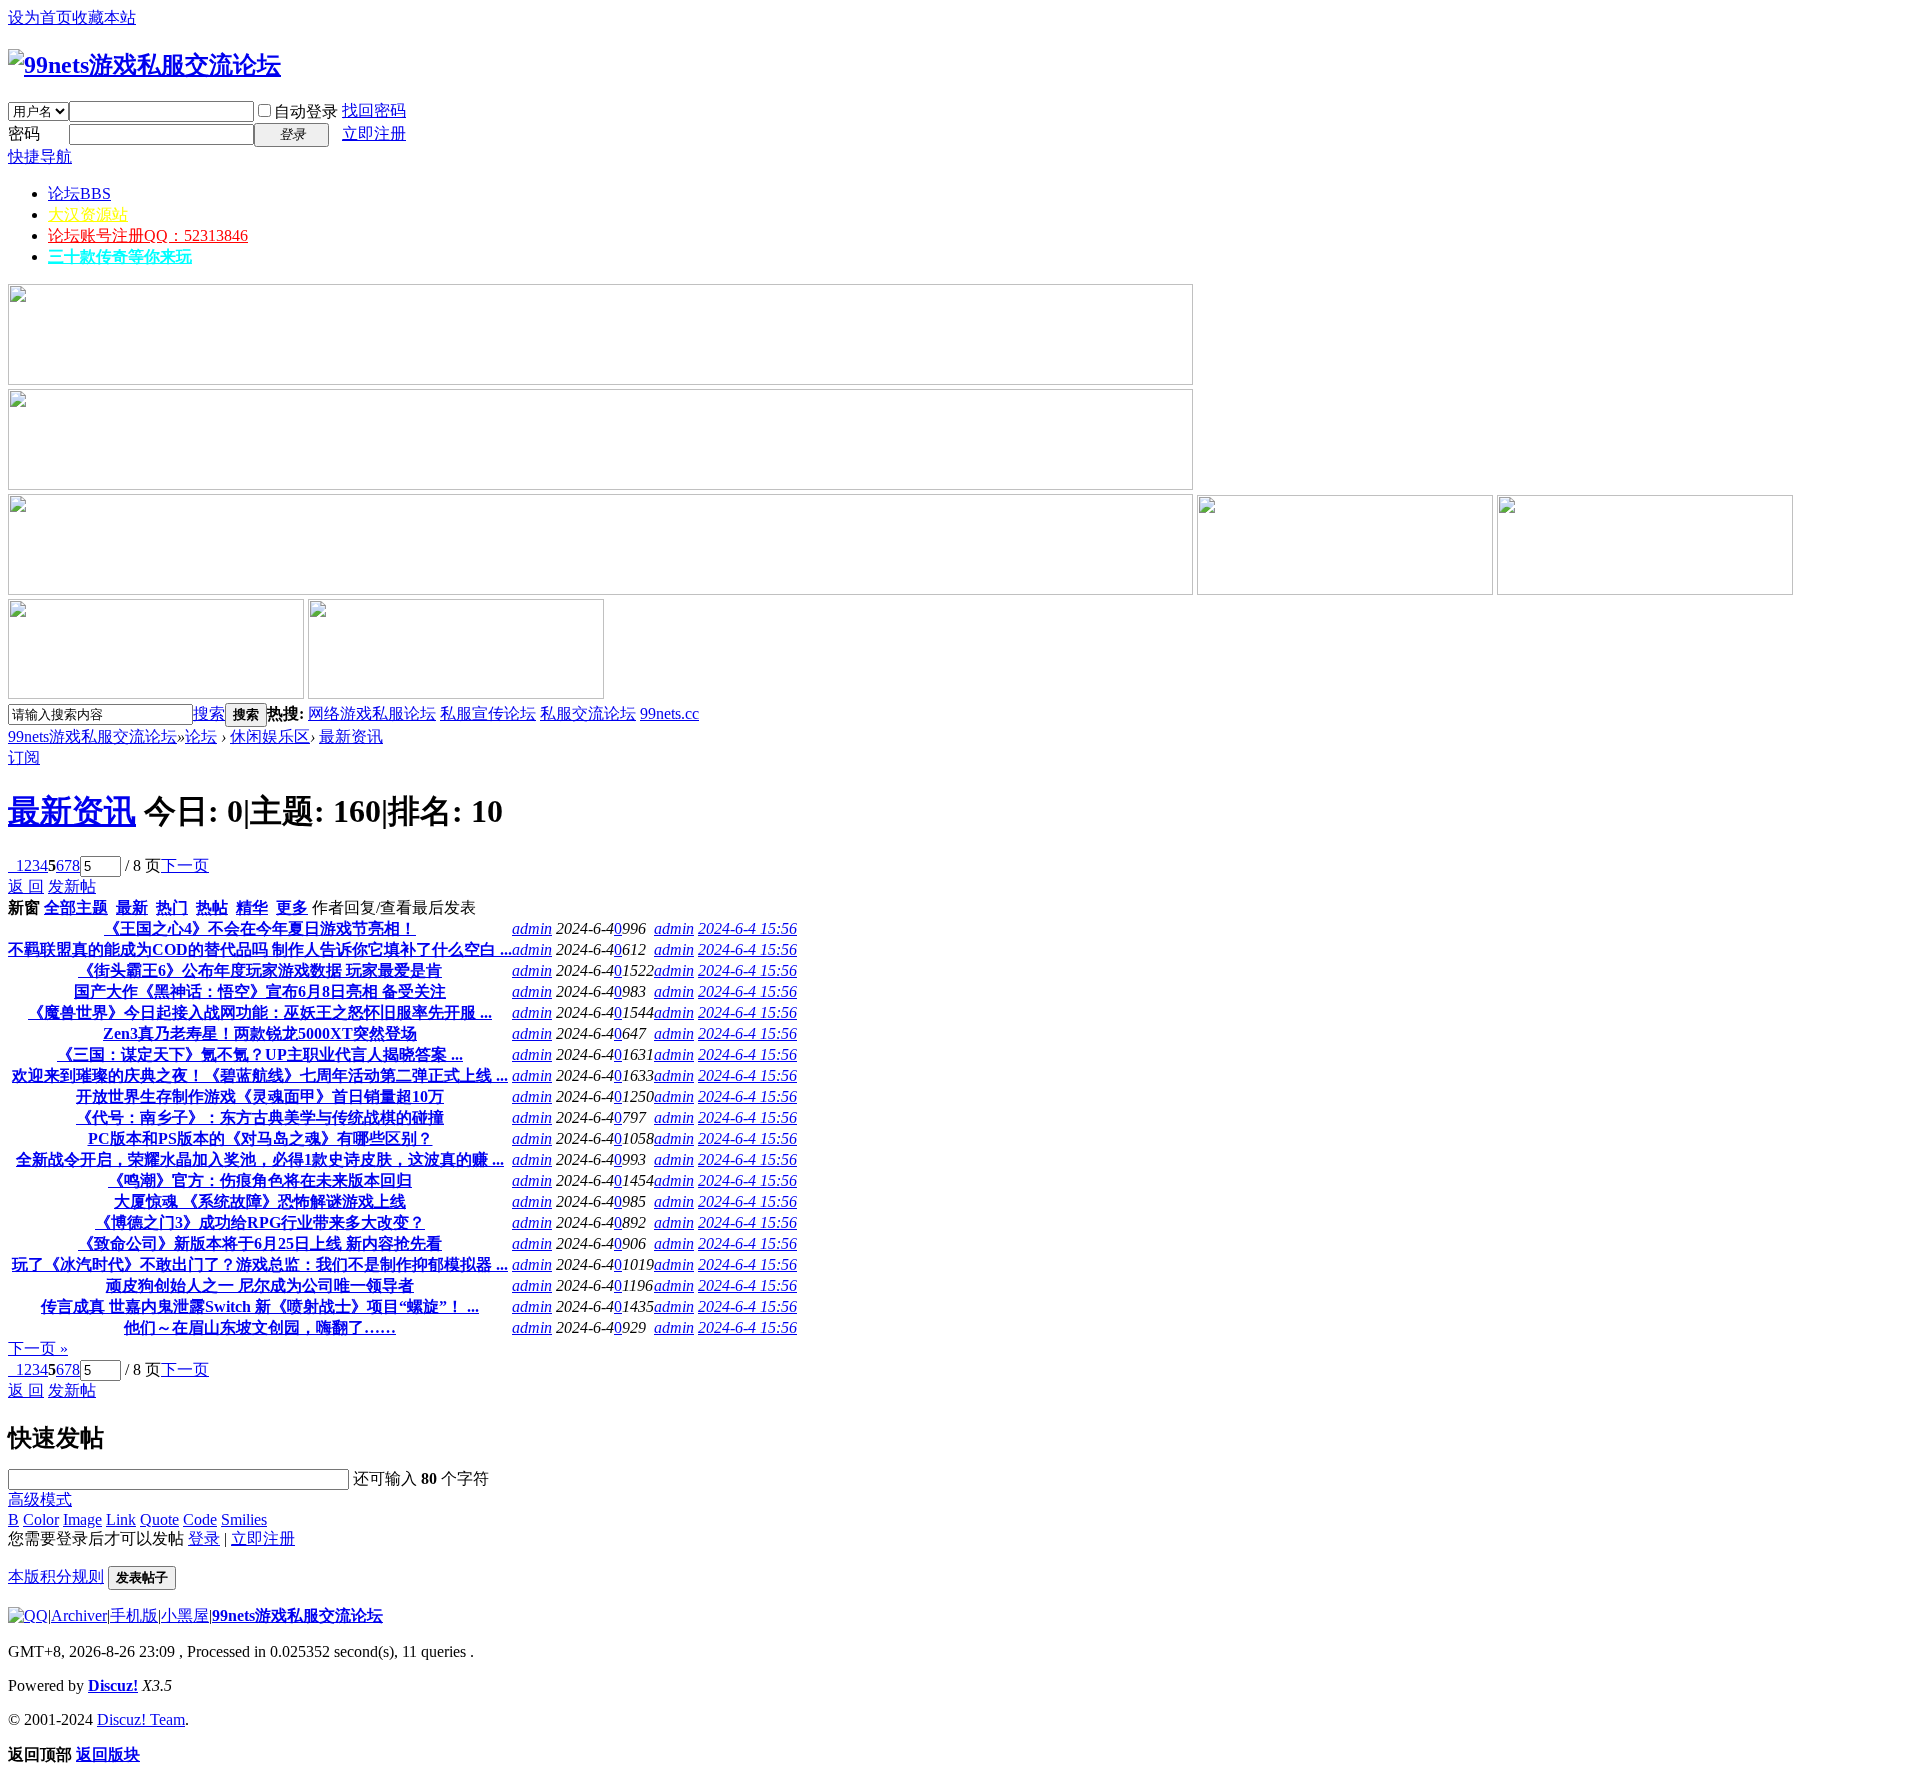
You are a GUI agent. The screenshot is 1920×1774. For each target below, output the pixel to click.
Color (41, 1519)
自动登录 (306, 111)
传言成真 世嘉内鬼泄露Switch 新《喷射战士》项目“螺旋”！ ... (260, 1306)
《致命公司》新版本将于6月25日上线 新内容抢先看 (260, 1243)
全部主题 (76, 907)
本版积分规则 (56, 1576)
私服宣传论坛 (488, 713)
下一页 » (38, 1348)
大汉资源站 (88, 214)
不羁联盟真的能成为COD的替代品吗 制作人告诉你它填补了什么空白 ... (260, 949)
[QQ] (28, 1615)
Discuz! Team (141, 1719)
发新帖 (72, 886)
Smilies (244, 1519)
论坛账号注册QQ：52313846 (148, 235)
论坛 (79, 193)
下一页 (185, 865)
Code (200, 1519)
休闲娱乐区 (270, 736)
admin (532, 928)
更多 (292, 907)
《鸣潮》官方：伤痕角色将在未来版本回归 (260, 1180)
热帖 (212, 907)
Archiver (79, 1615)
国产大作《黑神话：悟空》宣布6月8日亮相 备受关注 (260, 991)
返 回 (26, 886)
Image (82, 1519)
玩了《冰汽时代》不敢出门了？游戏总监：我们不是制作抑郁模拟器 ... (260, 1264)
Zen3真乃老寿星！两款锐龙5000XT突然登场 (260, 1033)
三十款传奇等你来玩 (120, 256)
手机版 (134, 1615)
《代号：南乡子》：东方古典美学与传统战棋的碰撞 (260, 1117)
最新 (132, 907)
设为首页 (40, 17)
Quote (159, 1519)
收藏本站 (104, 17)
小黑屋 (185, 1615)
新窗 (24, 907)
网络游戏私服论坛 (372, 713)
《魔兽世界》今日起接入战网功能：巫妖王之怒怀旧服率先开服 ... (260, 1012)
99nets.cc (669, 713)
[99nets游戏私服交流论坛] (144, 65)
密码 (24, 133)
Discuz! (113, 1685)
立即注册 (374, 133)
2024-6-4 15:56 (747, 928)
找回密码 (374, 110)
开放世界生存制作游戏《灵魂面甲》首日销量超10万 (260, 1096)
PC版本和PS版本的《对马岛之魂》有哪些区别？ (260, 1138)
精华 (252, 907)
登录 (204, 1538)
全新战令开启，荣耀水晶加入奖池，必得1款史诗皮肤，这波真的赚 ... (260, 1159)
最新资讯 (351, 736)
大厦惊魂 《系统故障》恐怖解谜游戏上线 (260, 1201)
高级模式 (40, 1499)
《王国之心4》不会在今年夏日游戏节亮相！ (260, 928)
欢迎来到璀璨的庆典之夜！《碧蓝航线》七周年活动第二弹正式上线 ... (260, 1075)
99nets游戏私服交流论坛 (92, 736)
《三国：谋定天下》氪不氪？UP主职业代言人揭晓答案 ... (260, 1054)
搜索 (209, 713)
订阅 (24, 757)
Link (121, 1519)
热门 (172, 907)
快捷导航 (40, 156)
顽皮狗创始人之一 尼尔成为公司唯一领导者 (260, 1285)
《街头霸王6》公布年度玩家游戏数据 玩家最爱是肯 (260, 970)
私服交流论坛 (588, 713)
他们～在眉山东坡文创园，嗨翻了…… (260, 1327)
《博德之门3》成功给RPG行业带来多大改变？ (260, 1222)
